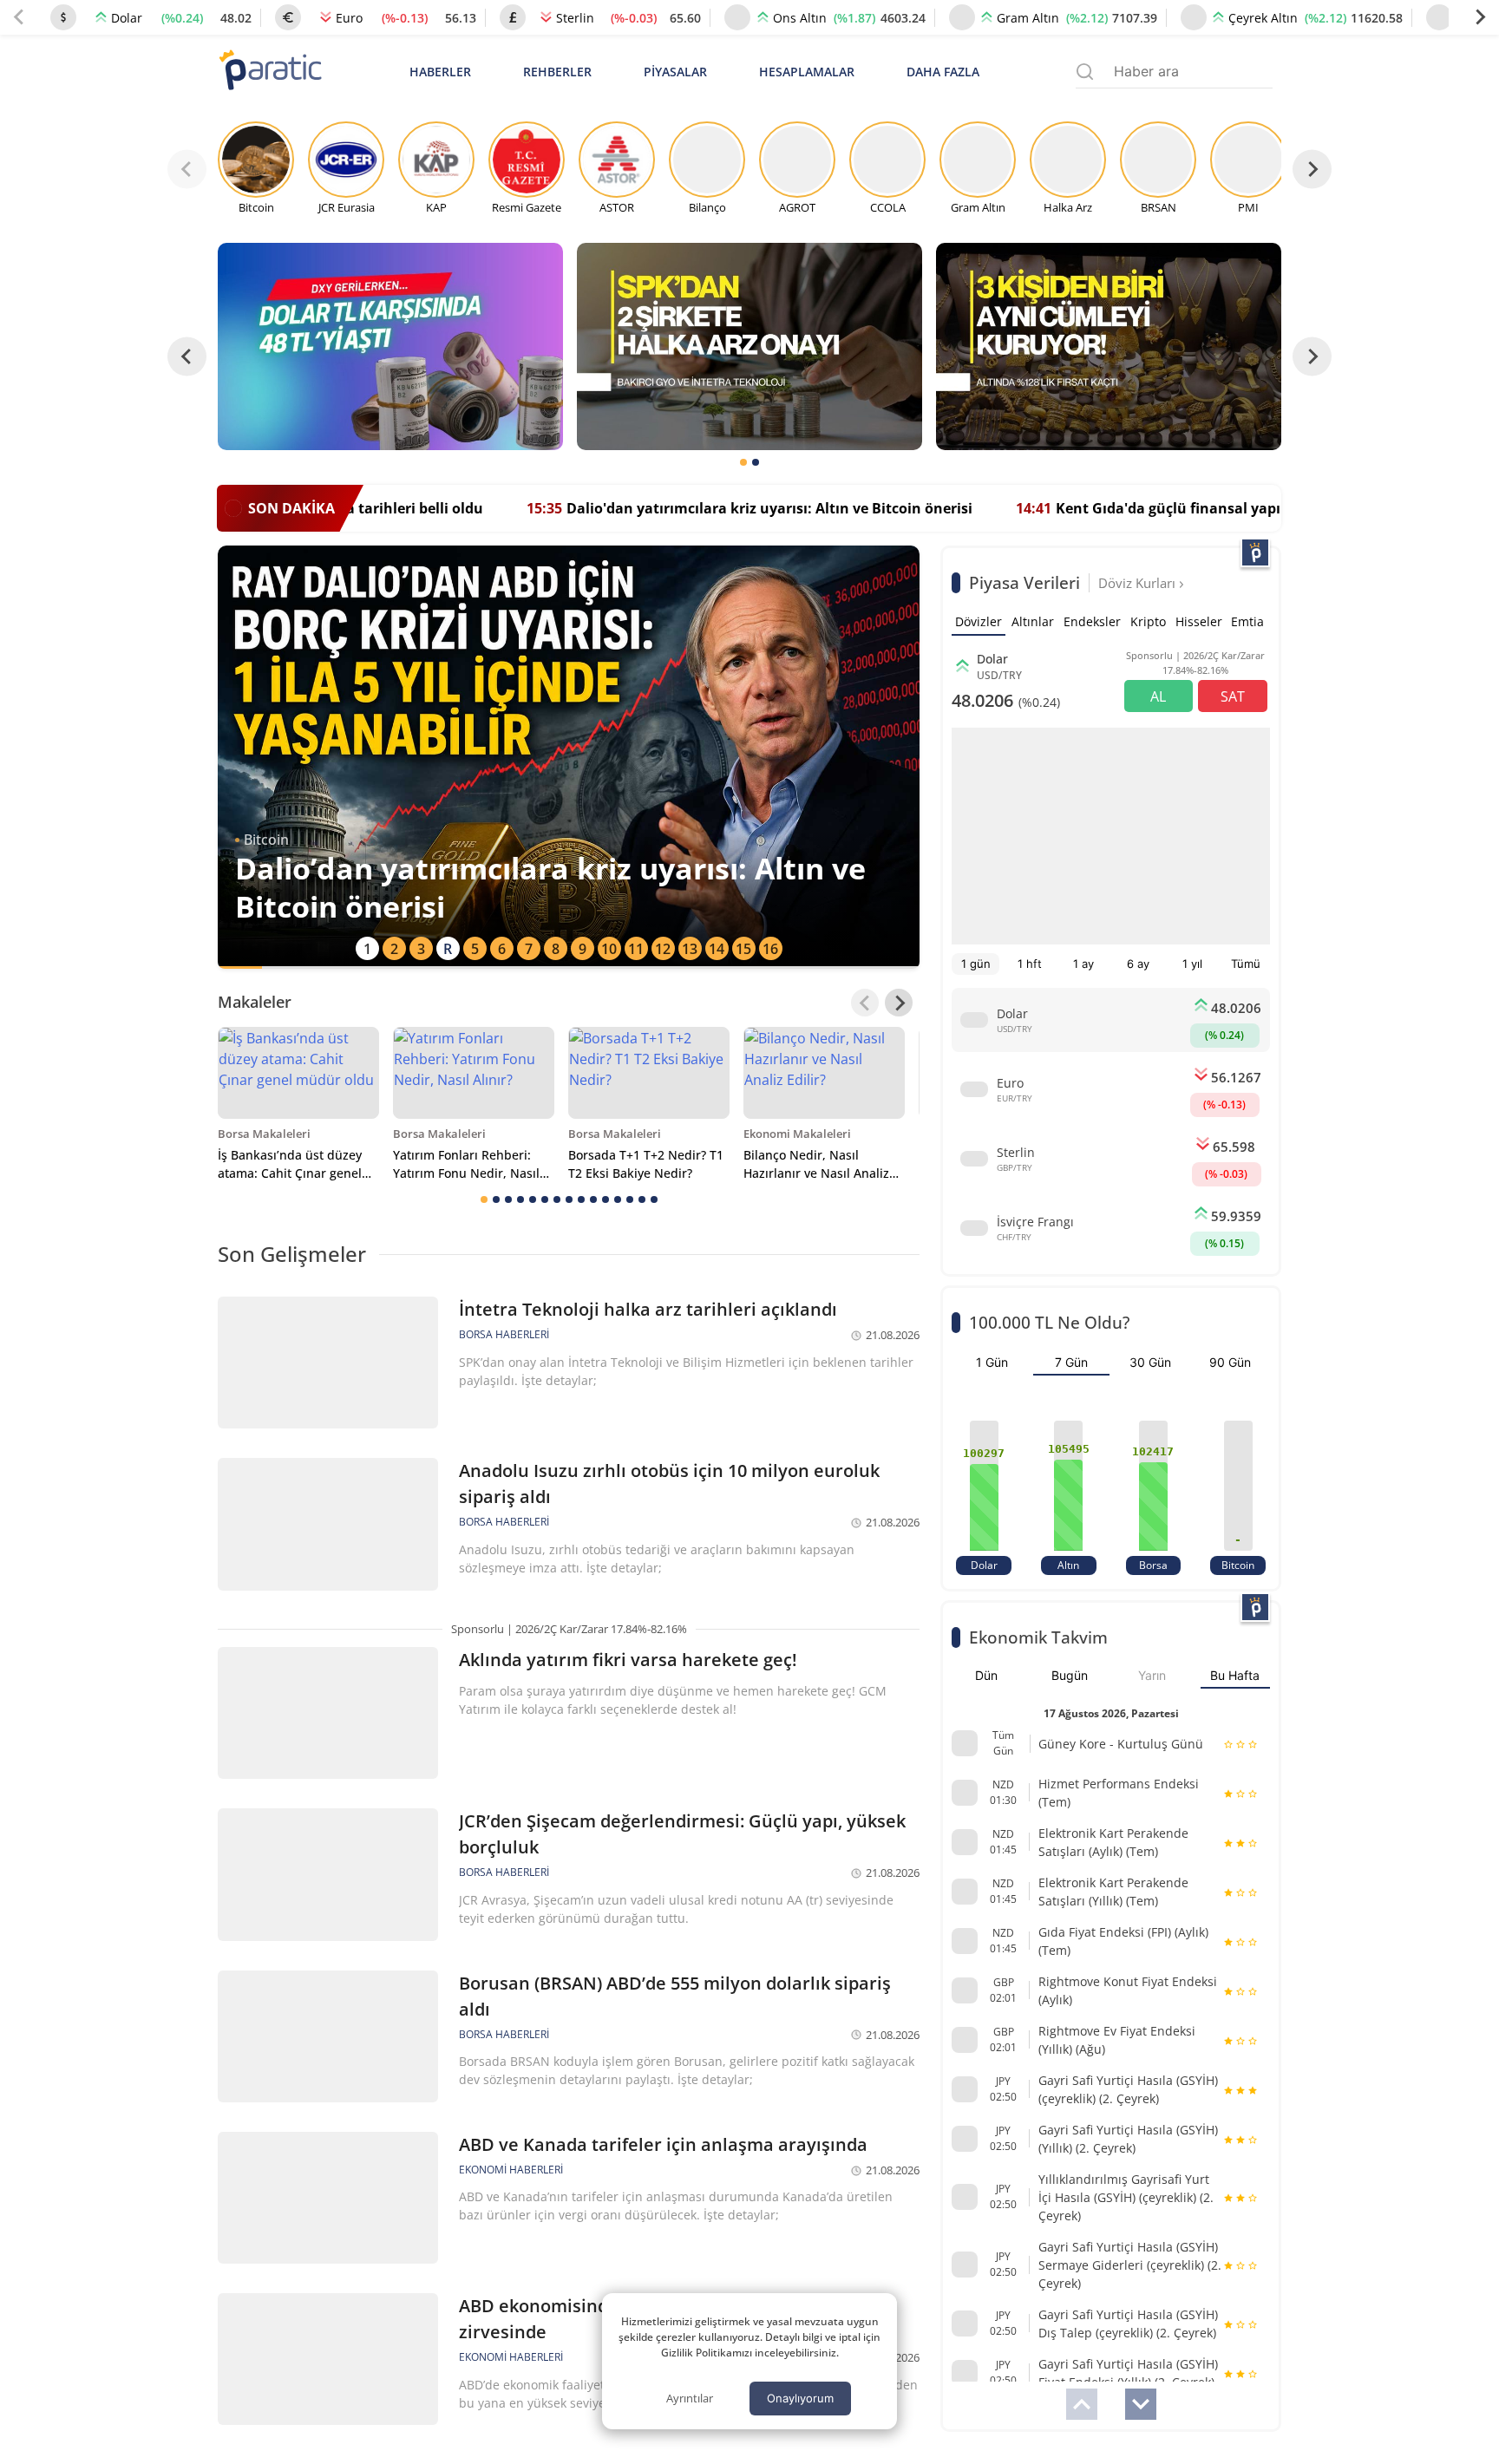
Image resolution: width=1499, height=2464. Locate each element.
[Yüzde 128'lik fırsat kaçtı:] (1109, 346)
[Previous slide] (19, 17)
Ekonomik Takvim (1038, 1637)
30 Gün (1150, 1362)
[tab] (743, 462)
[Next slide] (1480, 17)
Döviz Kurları (1139, 583)
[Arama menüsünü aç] (1085, 72)
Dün (986, 1675)
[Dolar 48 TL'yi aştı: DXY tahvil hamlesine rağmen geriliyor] (390, 346)
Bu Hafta (1235, 1675)
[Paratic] (270, 72)
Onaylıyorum (800, 2398)
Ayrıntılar (690, 2398)
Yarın (1152, 1675)
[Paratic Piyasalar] (1255, 552)
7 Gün (1071, 1362)
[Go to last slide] (187, 357)
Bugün (1070, 1675)
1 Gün (992, 1362)
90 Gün (1230, 1362)
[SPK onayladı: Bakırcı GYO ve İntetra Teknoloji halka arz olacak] (749, 346)
